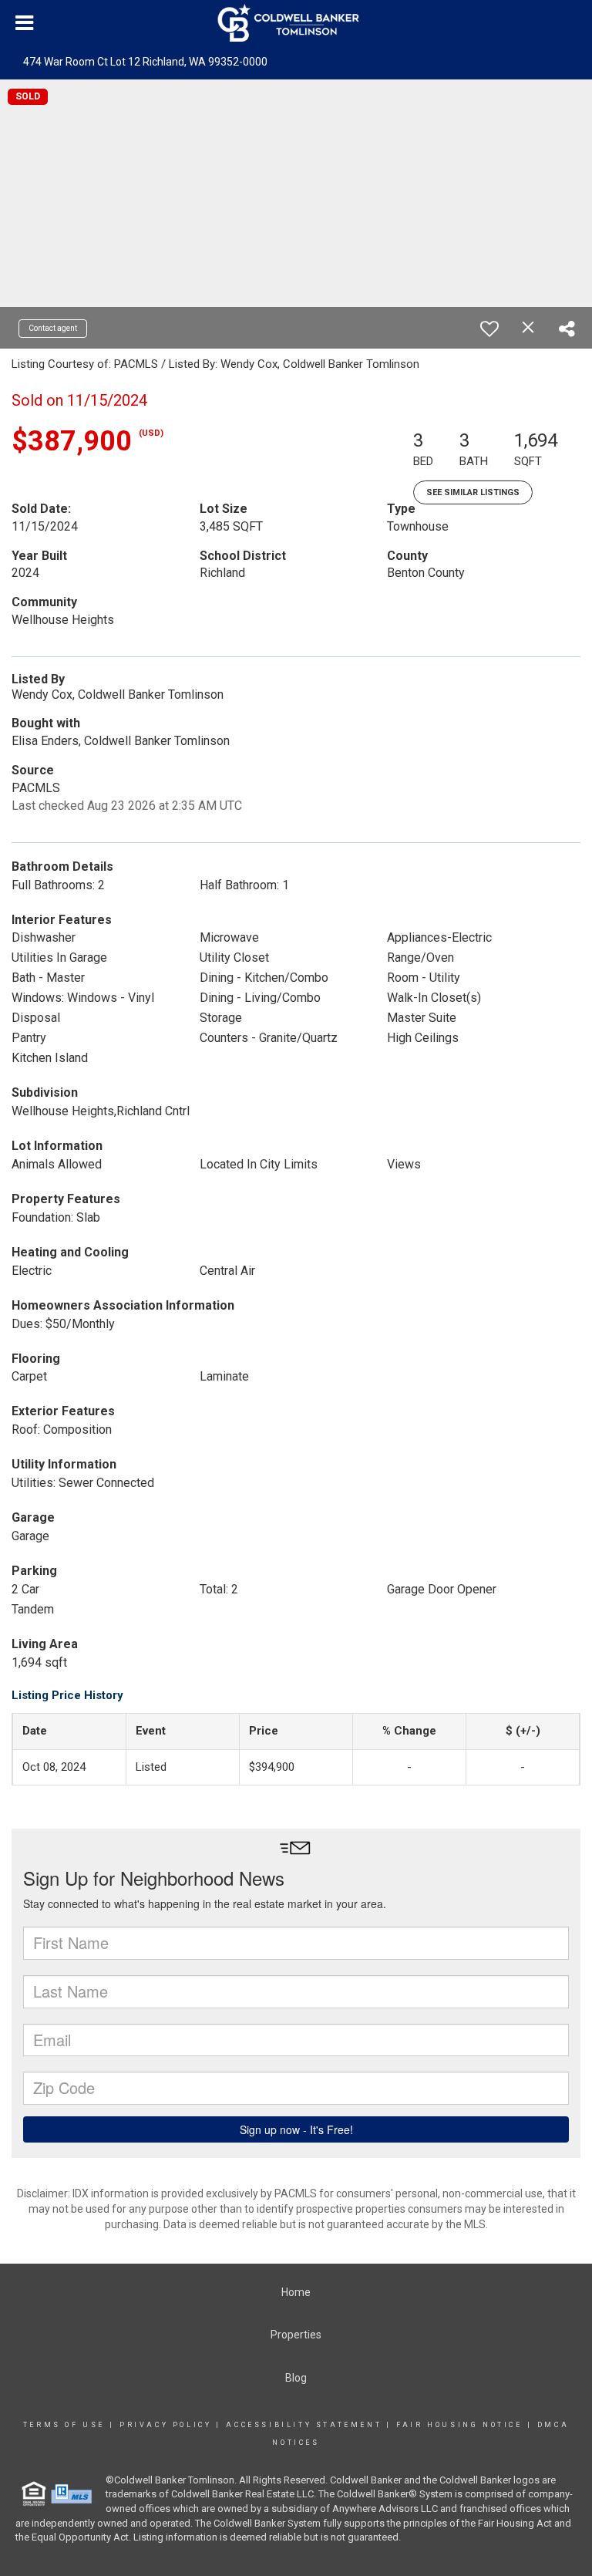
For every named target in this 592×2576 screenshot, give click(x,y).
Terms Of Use (64, 2425)
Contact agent (53, 328)
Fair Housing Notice (459, 2425)
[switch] (489, 329)
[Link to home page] (296, 23)
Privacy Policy (165, 2425)
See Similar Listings (473, 492)
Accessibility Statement (304, 2425)
